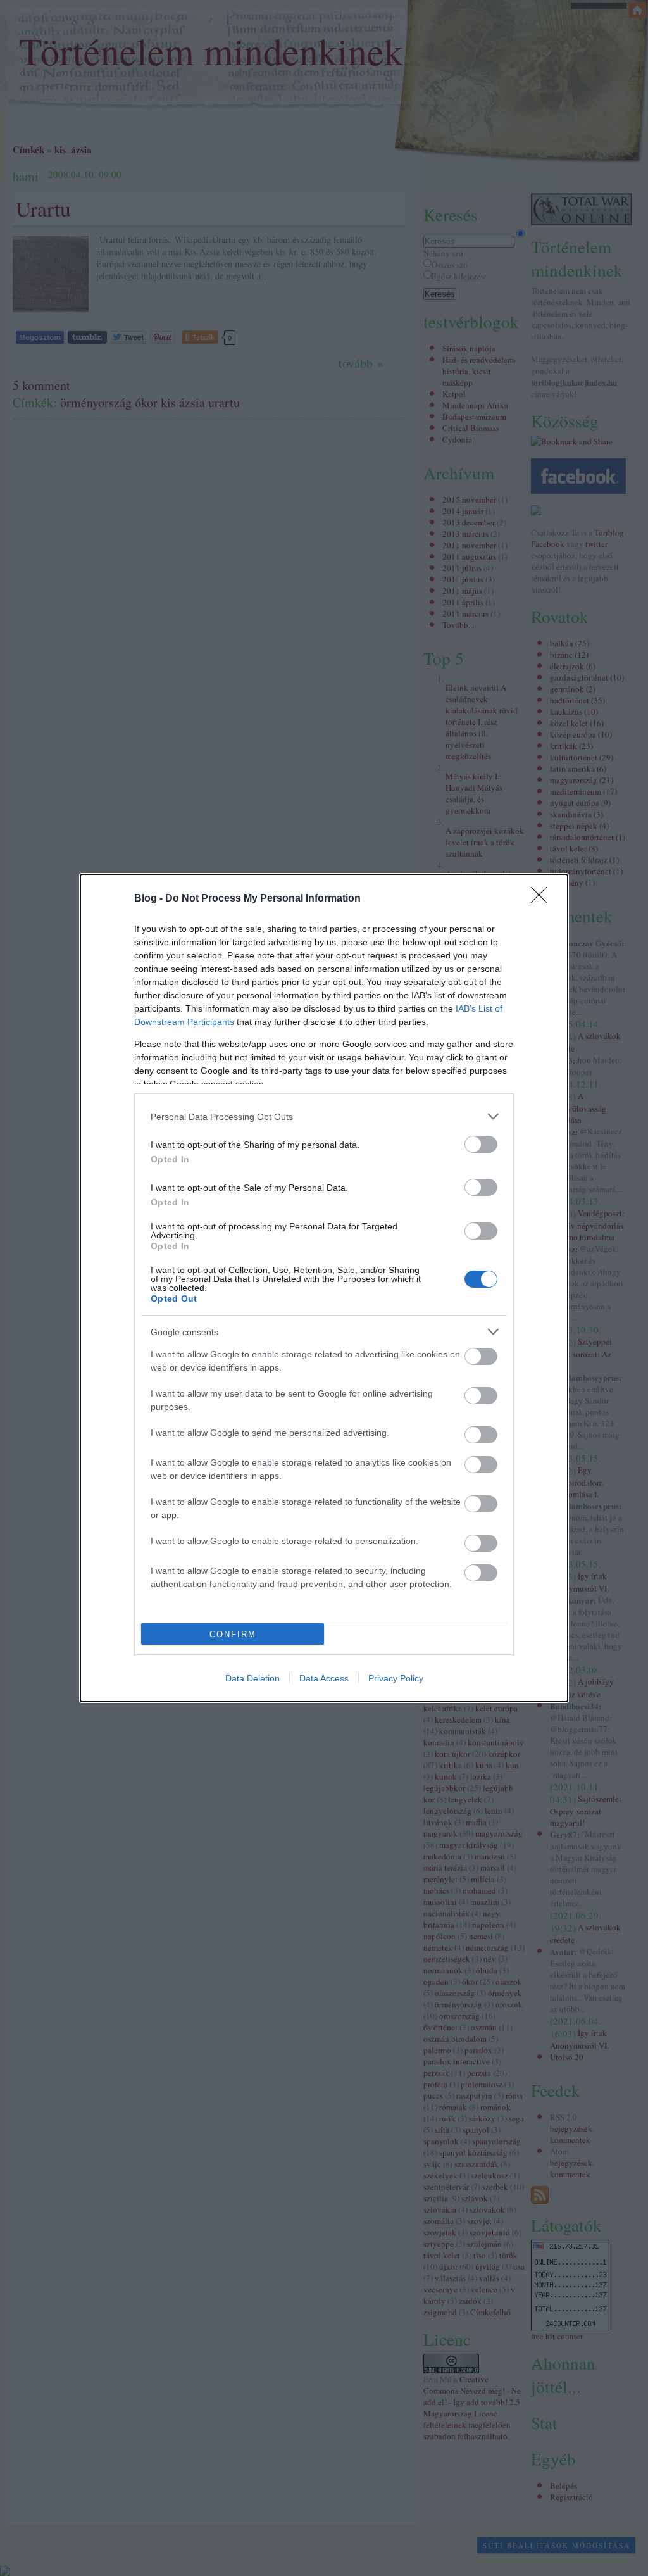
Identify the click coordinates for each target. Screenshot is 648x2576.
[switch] (481, 1144)
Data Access (324, 1678)
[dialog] (324, 1288)
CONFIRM (233, 1634)
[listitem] (324, 1116)
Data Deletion (252, 1678)
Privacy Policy (396, 1678)
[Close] (543, 899)
